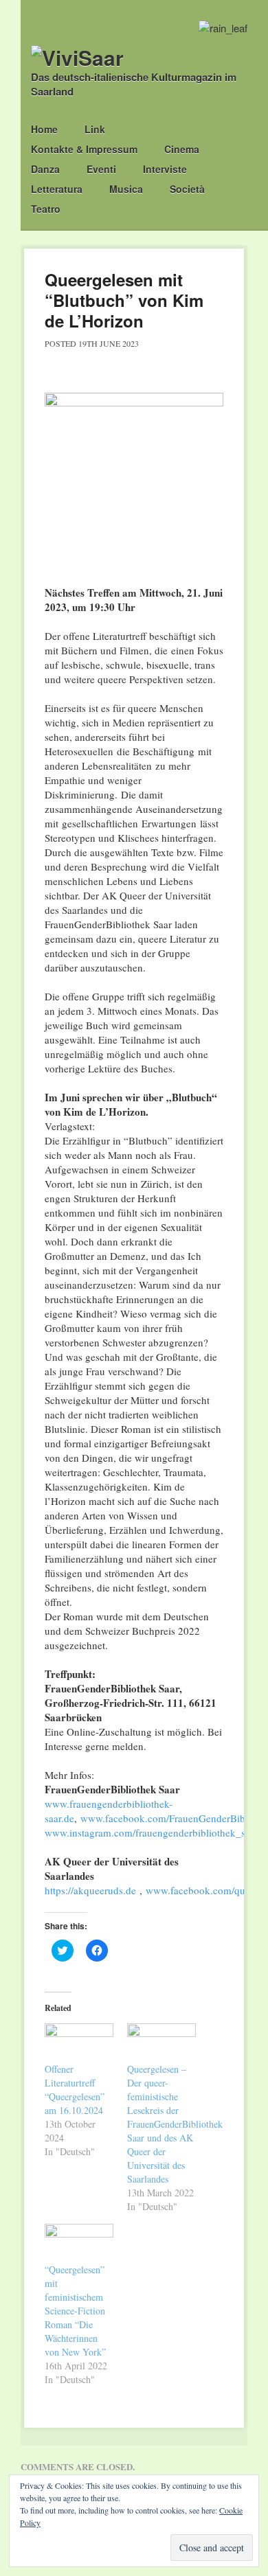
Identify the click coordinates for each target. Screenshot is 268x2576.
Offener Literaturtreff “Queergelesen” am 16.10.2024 (75, 2090)
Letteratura (57, 189)
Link (95, 129)
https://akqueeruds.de (90, 1890)
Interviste (165, 169)
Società (187, 189)
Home (44, 129)
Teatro (46, 209)
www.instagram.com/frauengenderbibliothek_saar (152, 1832)
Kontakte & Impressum (84, 149)
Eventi (101, 169)
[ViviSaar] (77, 57)
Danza (45, 169)
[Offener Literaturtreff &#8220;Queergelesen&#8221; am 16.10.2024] (79, 2043)
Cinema (182, 149)
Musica (126, 189)
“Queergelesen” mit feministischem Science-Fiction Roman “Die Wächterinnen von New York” (75, 2311)
